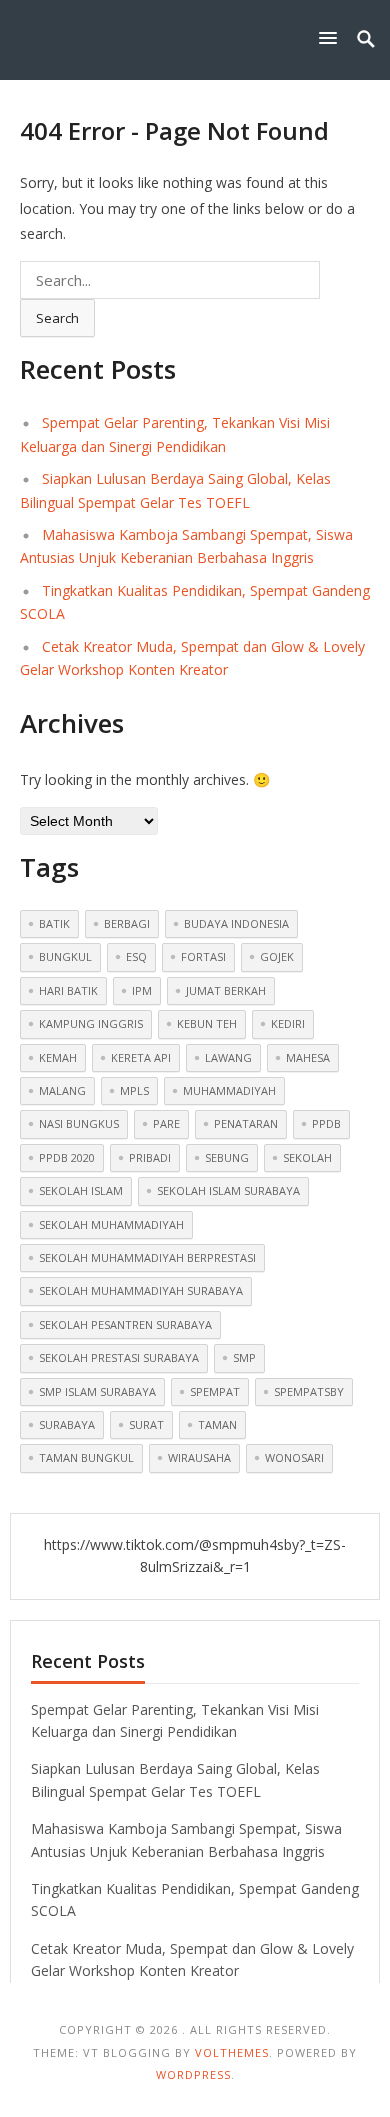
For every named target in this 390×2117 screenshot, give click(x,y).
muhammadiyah (229, 1090)
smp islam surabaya (97, 1391)
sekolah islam (81, 1190)
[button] (332, 37)
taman (217, 1424)
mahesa (308, 1057)
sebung (227, 1157)
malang (62, 1090)
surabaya (67, 1424)
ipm (142, 990)
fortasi (203, 956)
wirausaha (199, 1457)
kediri (288, 1023)
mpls (134, 1090)
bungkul (65, 956)
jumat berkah (226, 990)
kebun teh (207, 1023)
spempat (215, 1391)
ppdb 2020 (67, 1157)
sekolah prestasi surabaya (119, 1357)
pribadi (150, 1157)
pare (166, 1123)
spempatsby (309, 1391)
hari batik (68, 990)
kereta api (141, 1057)
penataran (246, 1123)
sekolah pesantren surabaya (125, 1324)
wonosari (294, 1457)
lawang (228, 1057)
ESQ (136, 956)
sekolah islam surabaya (228, 1190)
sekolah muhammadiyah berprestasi (147, 1257)
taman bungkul (86, 1457)
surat (146, 1424)
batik (54, 923)
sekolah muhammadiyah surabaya (141, 1290)
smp (244, 1357)
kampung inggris (91, 1023)
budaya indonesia (236, 923)
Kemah (58, 1057)
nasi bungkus (79, 1123)
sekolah (307, 1157)
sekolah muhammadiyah (111, 1224)
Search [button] (57, 318)
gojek (277, 956)
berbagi (127, 923)
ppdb (326, 1123)
